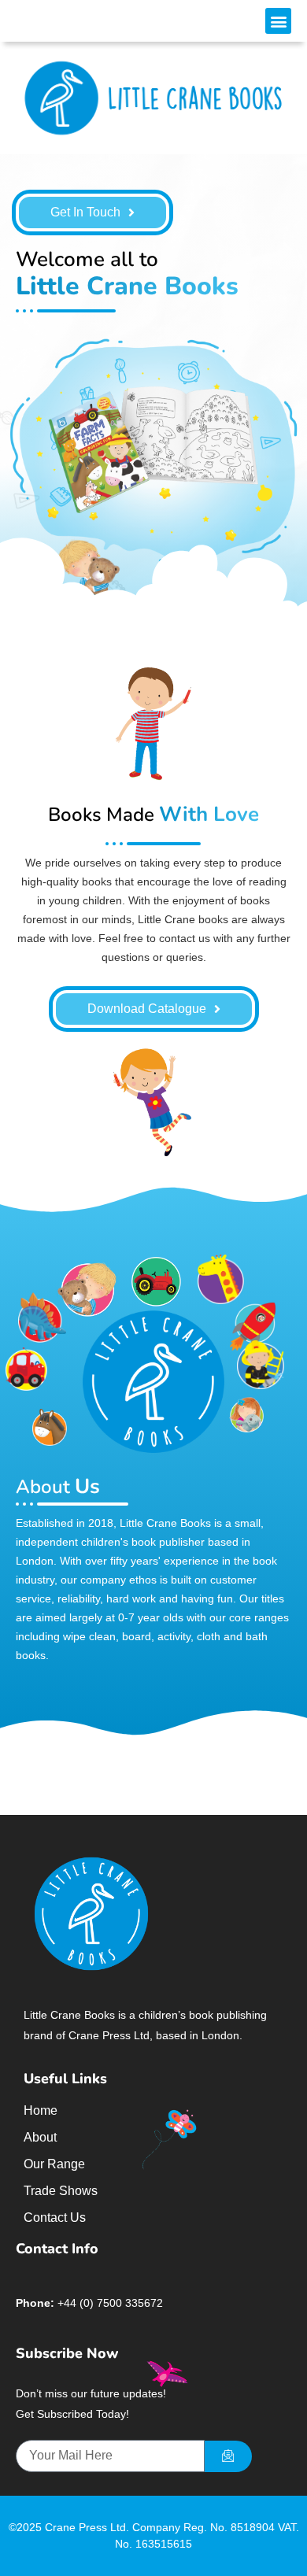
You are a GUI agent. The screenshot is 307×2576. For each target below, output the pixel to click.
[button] (278, 21)
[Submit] (228, 2456)
